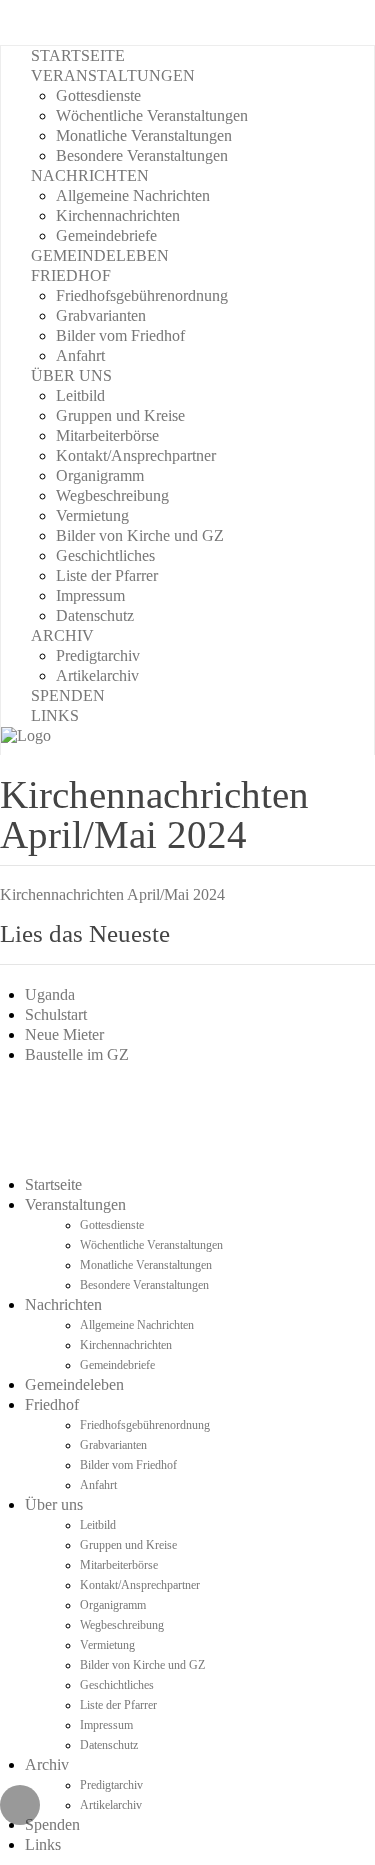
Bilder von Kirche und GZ (140, 535)
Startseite (78, 55)
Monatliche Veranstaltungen (144, 135)
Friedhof (71, 275)
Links (55, 715)
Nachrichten (90, 175)
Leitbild (80, 395)
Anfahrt (80, 355)
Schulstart (56, 1014)
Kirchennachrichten (118, 215)
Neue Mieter (64, 1034)
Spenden (68, 695)
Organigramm (100, 475)
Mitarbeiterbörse (107, 435)
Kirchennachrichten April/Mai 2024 (112, 894)
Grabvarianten (101, 315)
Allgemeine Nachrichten (133, 195)
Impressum (90, 595)
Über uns (71, 375)
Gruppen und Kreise (120, 415)
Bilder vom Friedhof (120, 335)
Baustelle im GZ (77, 1054)
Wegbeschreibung (112, 495)
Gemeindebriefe (106, 235)
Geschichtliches (105, 555)
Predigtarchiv (98, 655)
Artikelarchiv (97, 675)
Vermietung (92, 515)
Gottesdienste (98, 95)
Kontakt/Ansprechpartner (136, 455)
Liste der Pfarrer (107, 575)
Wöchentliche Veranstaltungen (152, 115)
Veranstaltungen (113, 75)
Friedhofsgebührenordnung (142, 295)
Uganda (50, 994)
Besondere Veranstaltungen (142, 155)
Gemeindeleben (100, 255)
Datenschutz (95, 615)
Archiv (62, 635)
